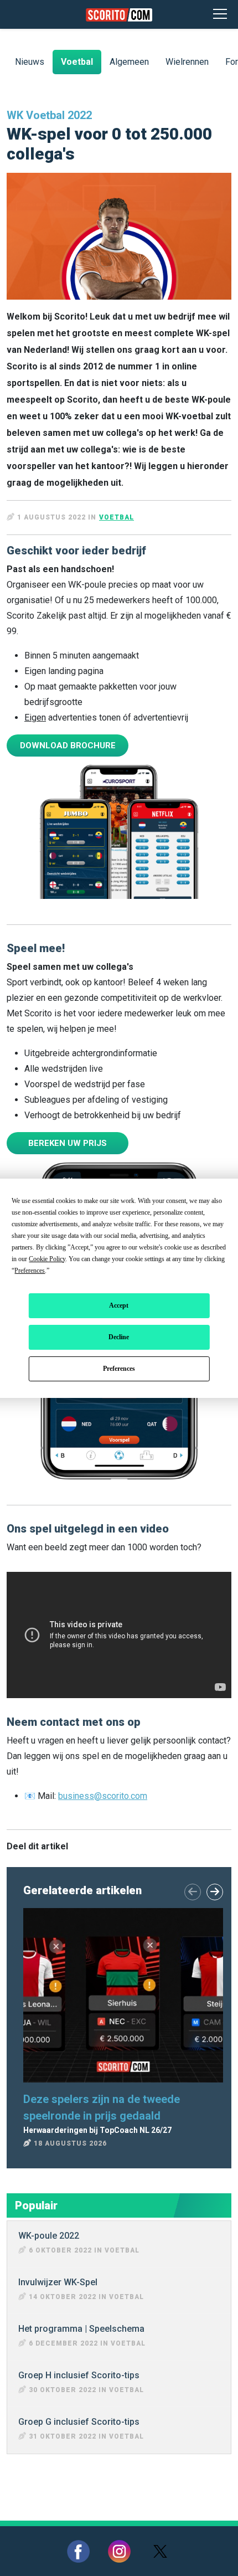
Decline (119, 1337)
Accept (119, 1305)
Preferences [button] (30, 1271)
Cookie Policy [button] (47, 1259)
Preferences (119, 1369)
